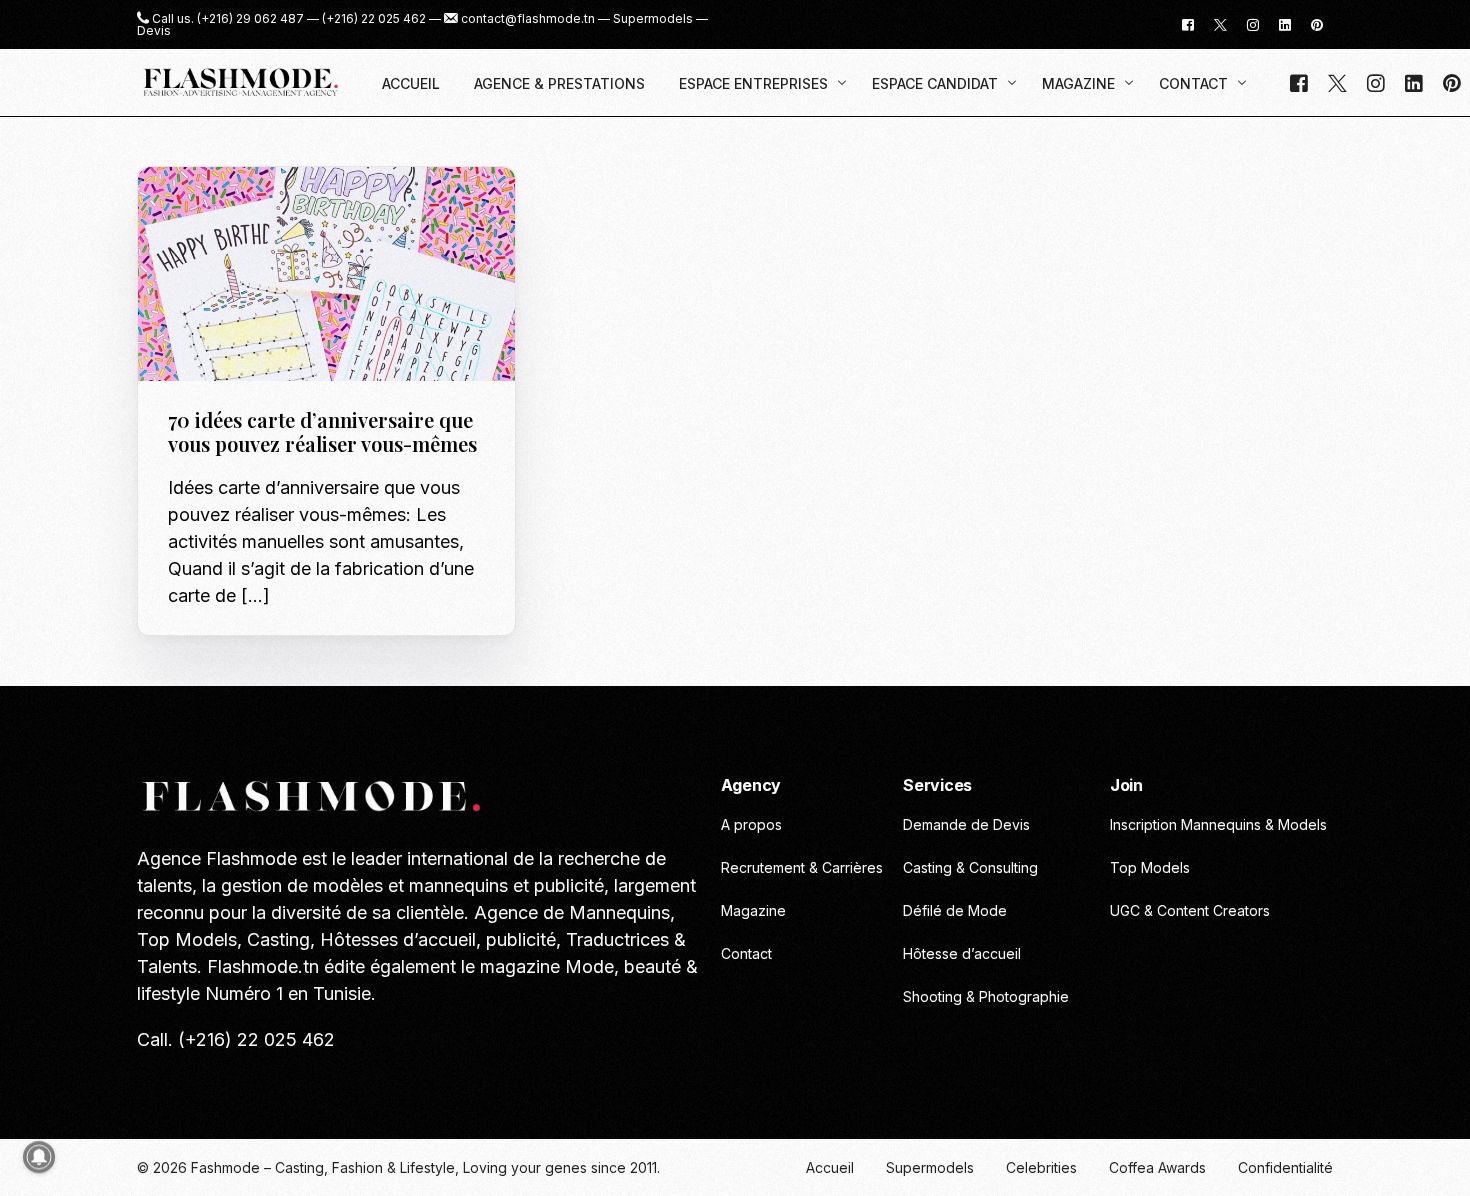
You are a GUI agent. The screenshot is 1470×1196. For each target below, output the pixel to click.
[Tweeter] (1220, 23)
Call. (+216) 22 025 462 (236, 1039)
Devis (154, 31)
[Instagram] (1253, 23)
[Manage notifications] (39, 1157)
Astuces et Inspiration (252, 209)
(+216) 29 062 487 (250, 19)
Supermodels (653, 19)
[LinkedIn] (1285, 23)
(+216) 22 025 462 (374, 19)
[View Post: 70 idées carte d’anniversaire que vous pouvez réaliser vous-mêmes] (326, 274)
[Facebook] (1188, 23)
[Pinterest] (1317, 23)
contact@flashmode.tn (528, 19)
